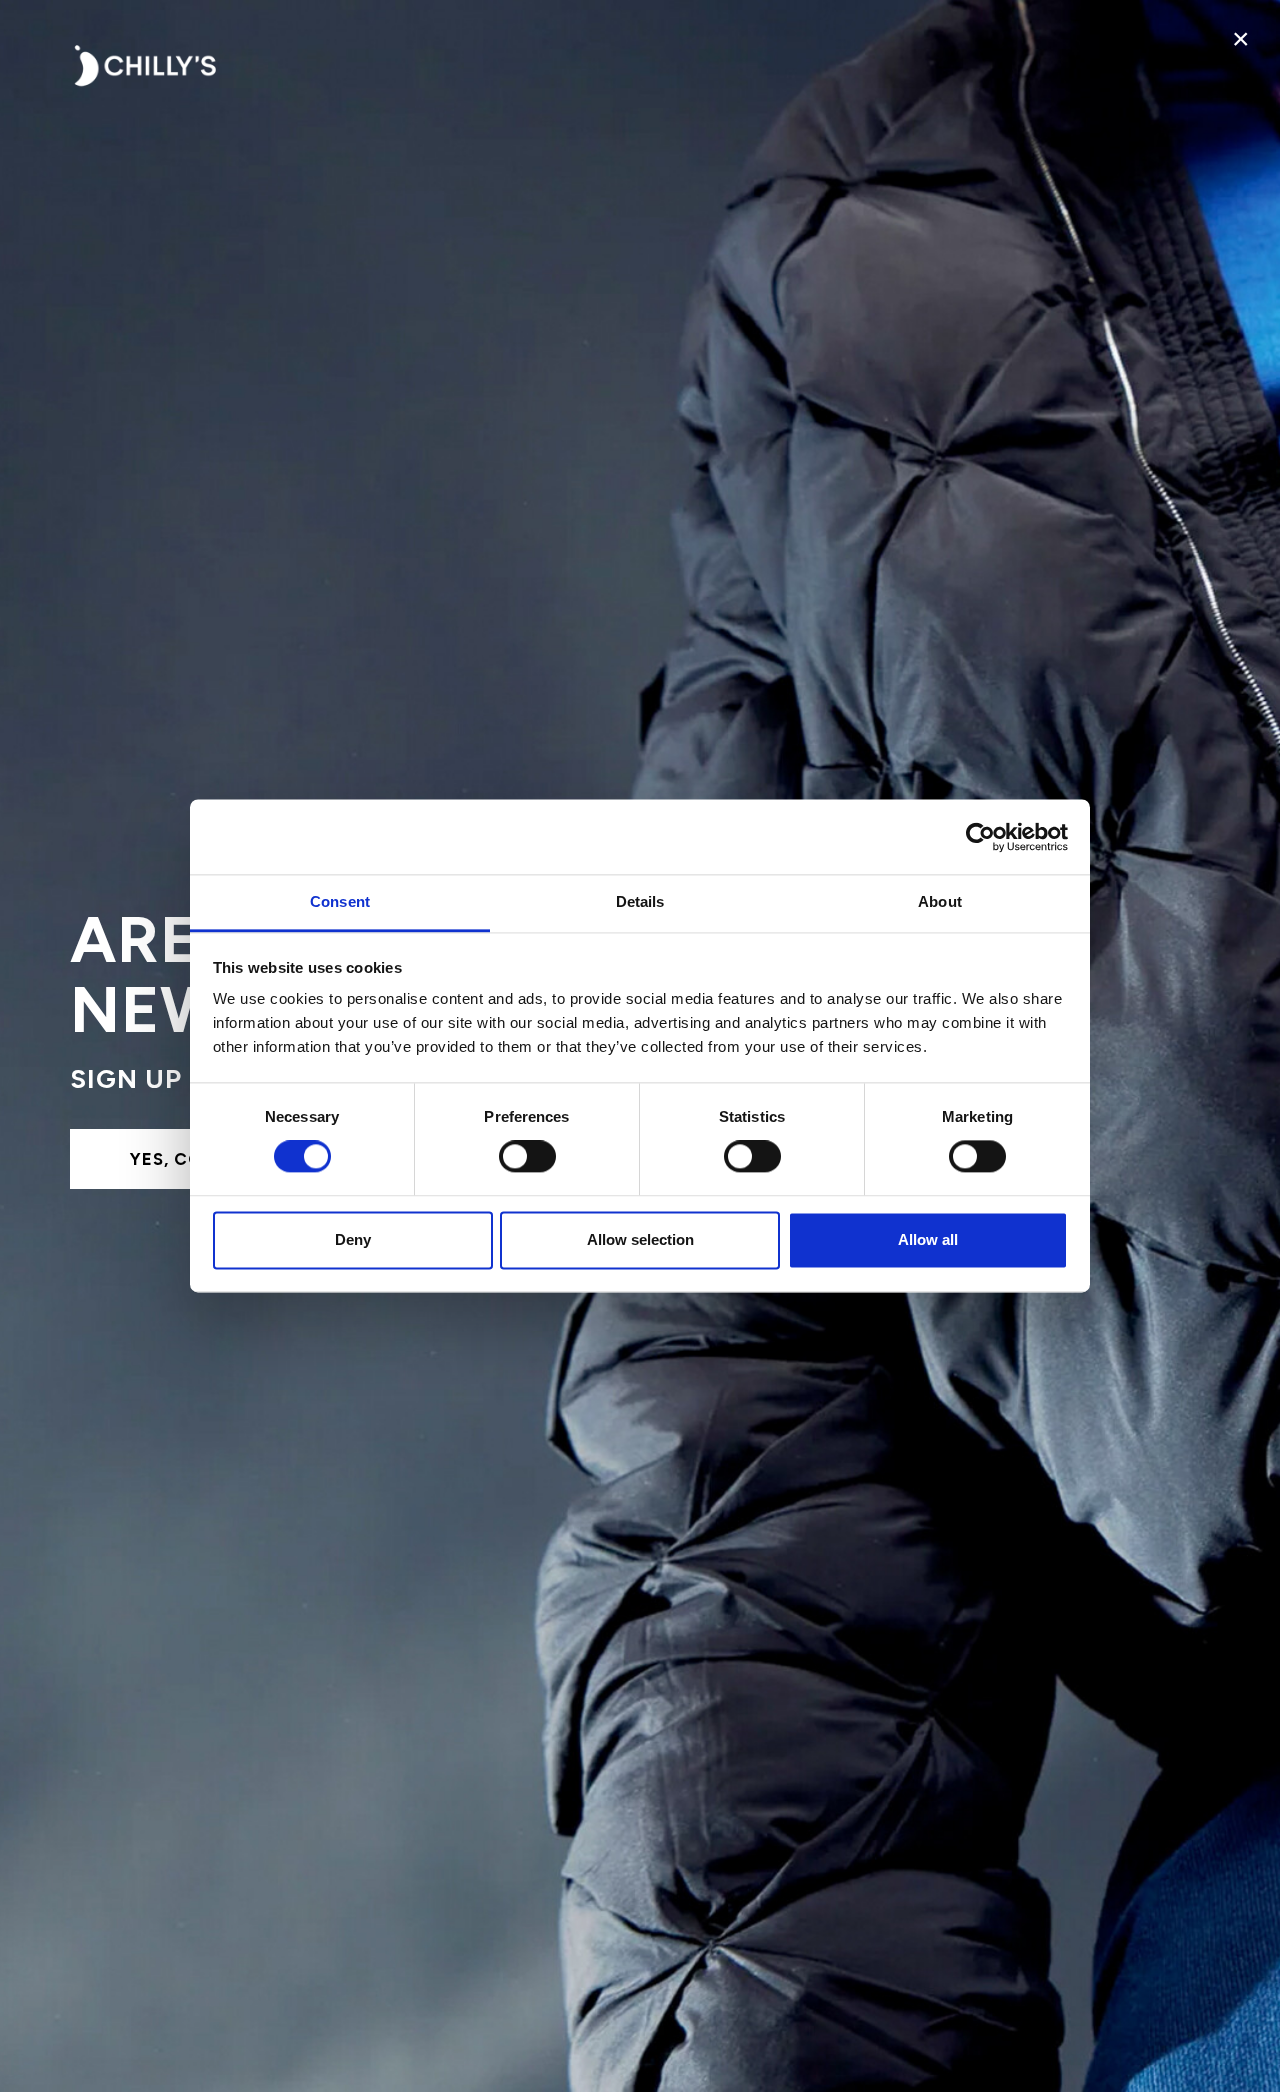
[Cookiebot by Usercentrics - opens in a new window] (980, 837)
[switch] (527, 1157)
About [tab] (940, 901)
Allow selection (640, 1239)
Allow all (928, 1239)
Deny (353, 1239)
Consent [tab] (340, 901)
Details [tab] (640, 901)
